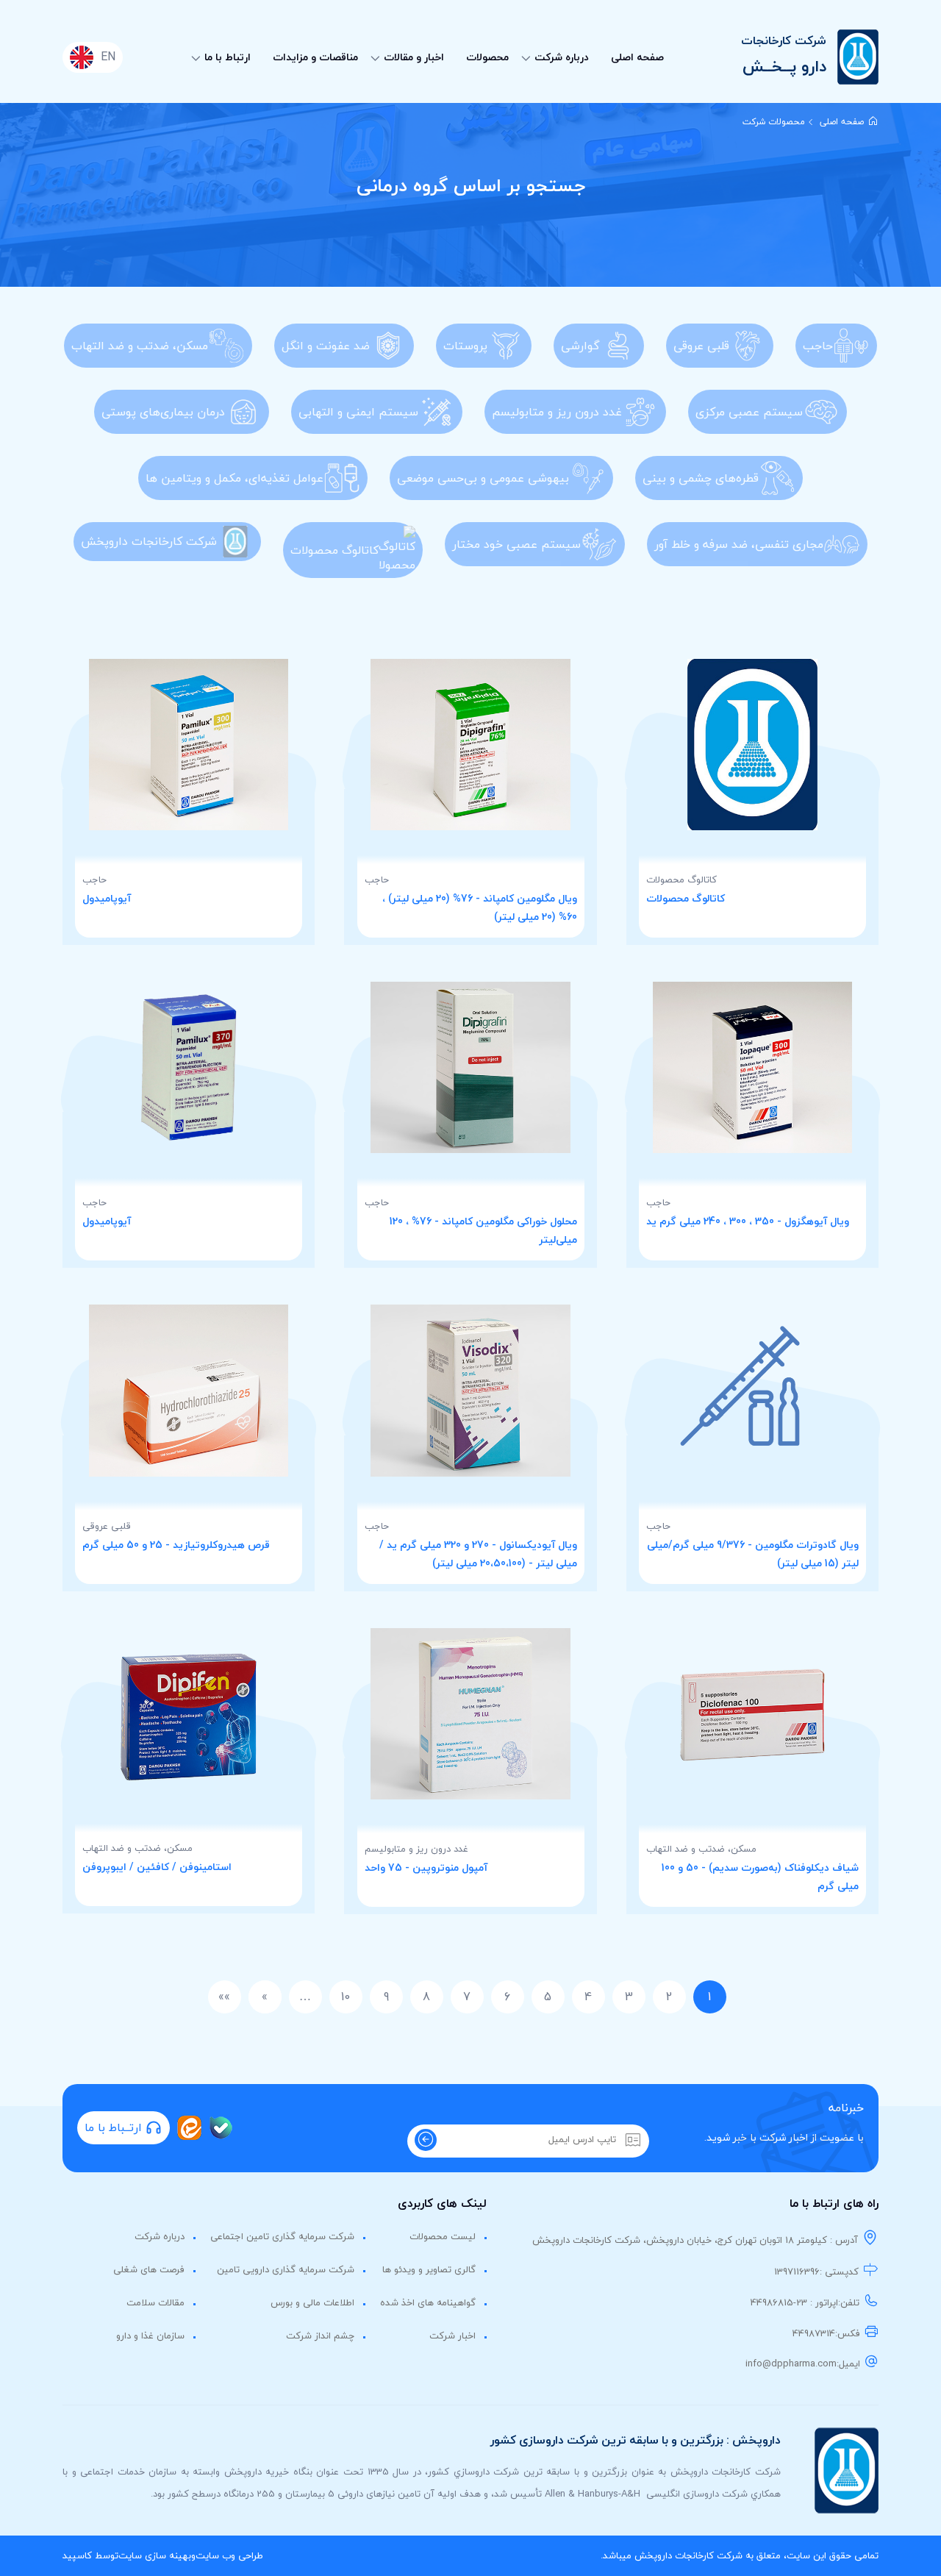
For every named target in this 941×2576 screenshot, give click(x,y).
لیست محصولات (443, 2236)
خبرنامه (846, 2108)
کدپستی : (839, 2272)
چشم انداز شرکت (320, 2336)
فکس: (848, 2333)
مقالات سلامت (155, 2302)
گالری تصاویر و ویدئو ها (429, 2269)
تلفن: (849, 2302)
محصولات (487, 57)
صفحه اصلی (637, 57)
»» (224, 1997)
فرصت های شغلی (149, 2269)
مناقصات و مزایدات (315, 57)
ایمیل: (848, 2363)
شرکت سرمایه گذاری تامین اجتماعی (282, 2236)
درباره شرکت (562, 57)
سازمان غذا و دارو (150, 2336)
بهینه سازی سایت (155, 2555)
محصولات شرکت (774, 122)
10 (346, 1997)
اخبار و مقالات (414, 57)
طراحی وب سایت (229, 2555)
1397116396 (797, 2272)
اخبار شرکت (452, 2336)
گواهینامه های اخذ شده (428, 2302)
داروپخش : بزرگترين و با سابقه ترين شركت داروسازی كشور (636, 2440)
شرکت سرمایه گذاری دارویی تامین (286, 2269)
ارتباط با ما (228, 57)
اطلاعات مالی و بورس (312, 2302)
